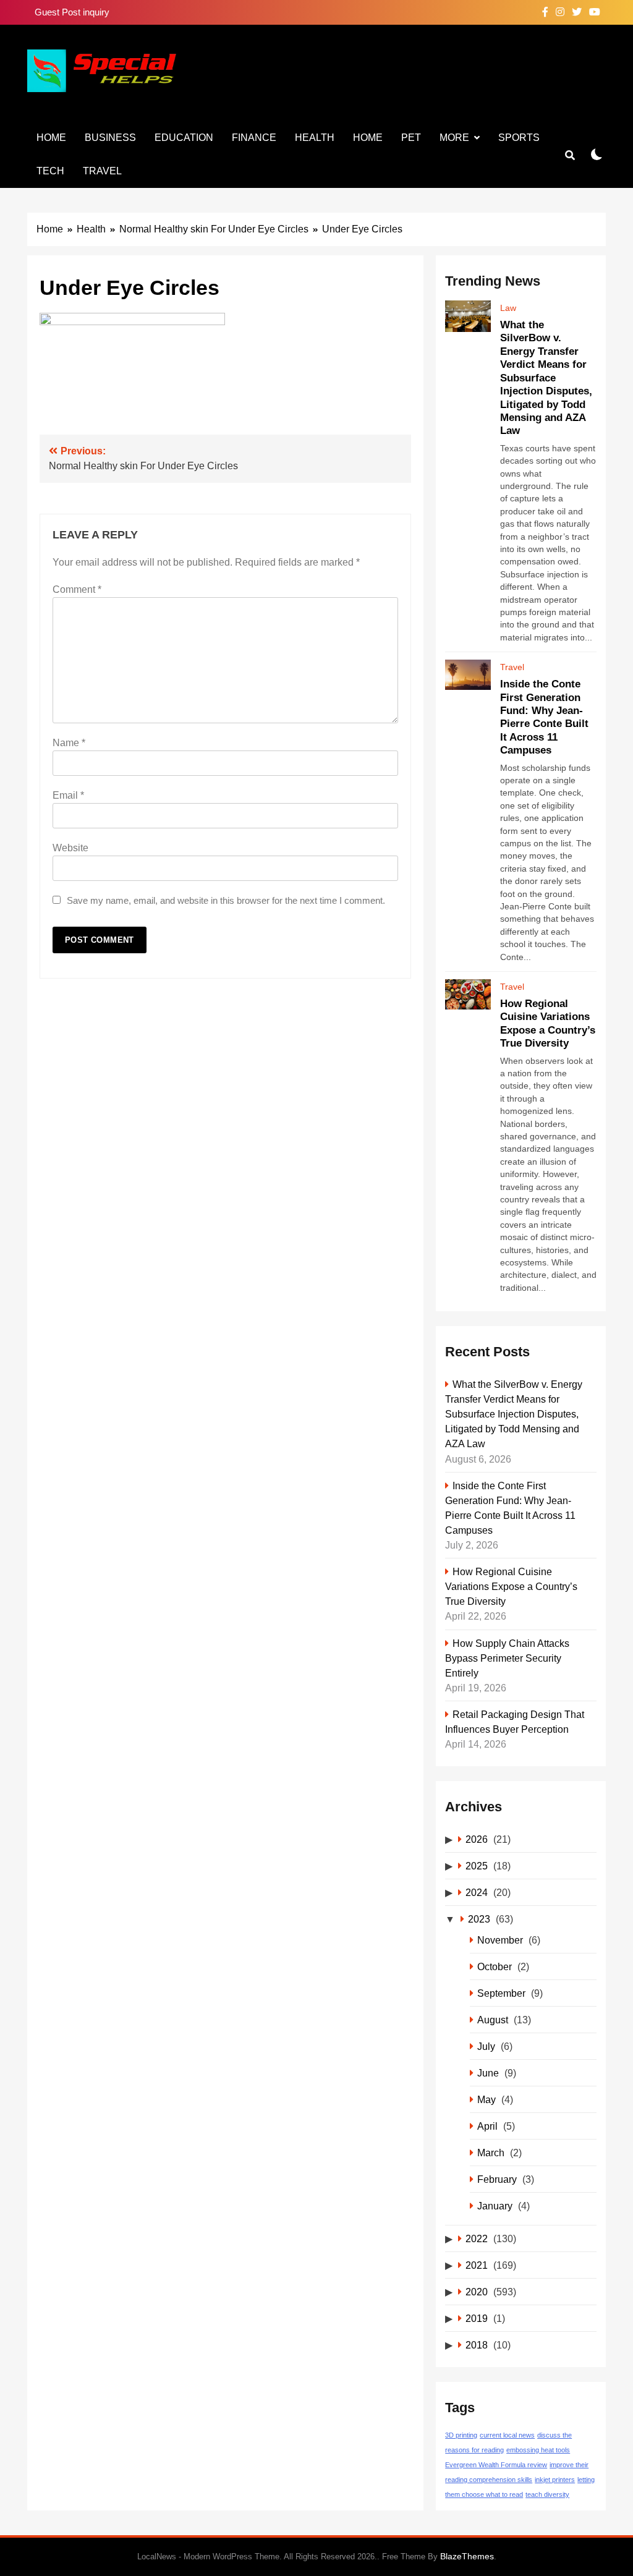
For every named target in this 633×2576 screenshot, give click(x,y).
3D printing (461, 2435)
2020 (477, 2292)
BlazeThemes (467, 2556)
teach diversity (547, 2494)
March (491, 2153)
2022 (477, 2238)
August (493, 2020)
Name (69, 743)
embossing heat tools (538, 2450)
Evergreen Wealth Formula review (496, 2465)
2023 (479, 1919)
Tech (50, 171)
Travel (102, 171)
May (486, 2099)
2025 (477, 1866)
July (486, 2046)
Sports (519, 138)
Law (508, 308)
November (500, 1940)
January (495, 2206)
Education (184, 138)
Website (70, 848)
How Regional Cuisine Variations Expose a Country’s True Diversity (511, 1586)
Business (110, 138)
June (488, 2073)
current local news (507, 2435)
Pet (411, 138)
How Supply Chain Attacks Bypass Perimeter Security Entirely (507, 1658)
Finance (254, 138)
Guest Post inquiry (72, 12)
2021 (477, 2265)
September (501, 1993)
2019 (477, 2318)
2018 (477, 2345)
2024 (477, 1892)
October (495, 1966)
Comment (77, 589)
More (454, 138)
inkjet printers (555, 2480)
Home (51, 138)
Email (68, 795)
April (487, 2126)
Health (315, 138)
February (497, 2179)
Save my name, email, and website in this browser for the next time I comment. (226, 900)
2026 (477, 1839)
